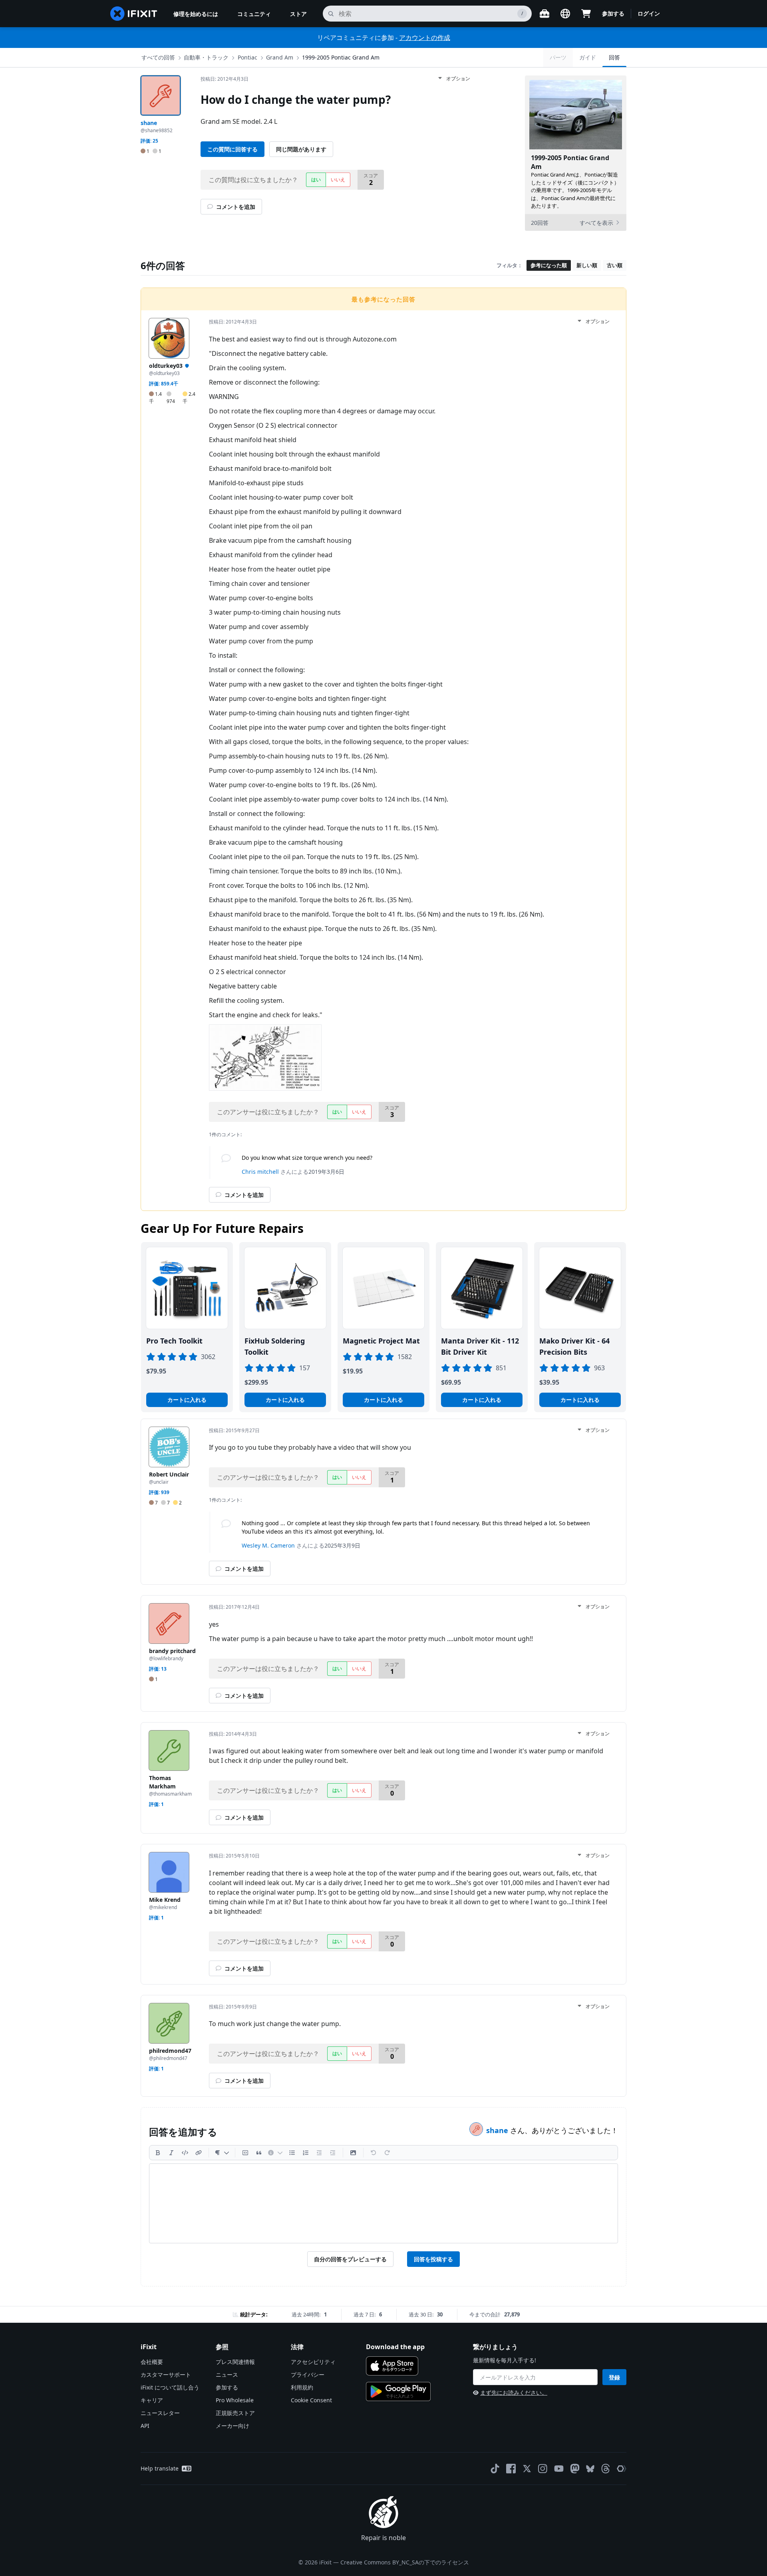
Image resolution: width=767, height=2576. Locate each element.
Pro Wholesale (235, 2400)
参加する (613, 13)
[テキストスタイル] (222, 2153)
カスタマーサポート (166, 2375)
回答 (614, 57)
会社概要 (152, 2362)
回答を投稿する (433, 2259)
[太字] (158, 2153)
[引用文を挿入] (259, 2153)
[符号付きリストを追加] (306, 2153)
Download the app (395, 2347)
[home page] (134, 14)
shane (498, 2130)
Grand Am (280, 57)
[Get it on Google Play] (398, 2391)
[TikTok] (495, 2469)
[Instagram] (543, 2469)
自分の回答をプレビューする (350, 2259)
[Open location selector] (565, 14)
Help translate (160, 2468)
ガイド (588, 57)
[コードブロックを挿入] (245, 2153)
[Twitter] (527, 2469)
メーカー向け (232, 2426)
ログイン (649, 13)
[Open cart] (586, 14)
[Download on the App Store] (392, 2366)
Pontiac (247, 57)
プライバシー (308, 2375)
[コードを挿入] (185, 2153)
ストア (298, 14)
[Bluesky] (590, 2469)
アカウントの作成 (425, 38)
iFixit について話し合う (170, 2387)
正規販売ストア (235, 2413)
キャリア (152, 2400)
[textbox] (383, 2203)
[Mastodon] (575, 2469)
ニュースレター (160, 2413)
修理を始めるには (196, 14)
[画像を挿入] (353, 2153)
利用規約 (302, 2387)
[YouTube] (559, 2469)
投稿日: (225, 79)
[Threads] (606, 2469)
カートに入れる (187, 1400)
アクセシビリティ (313, 2362)
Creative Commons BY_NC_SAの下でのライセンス (405, 2562)
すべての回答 (158, 57)
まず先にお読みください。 (514, 2392)
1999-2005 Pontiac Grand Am (341, 57)
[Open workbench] (544, 14)
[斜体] (171, 2153)
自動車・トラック (206, 57)
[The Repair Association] (622, 2469)
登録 (614, 2377)
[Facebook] (511, 2469)
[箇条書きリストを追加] (292, 2153)
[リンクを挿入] (199, 2153)
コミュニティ (254, 14)
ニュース (227, 2375)
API (145, 2426)
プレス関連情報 (235, 2362)
